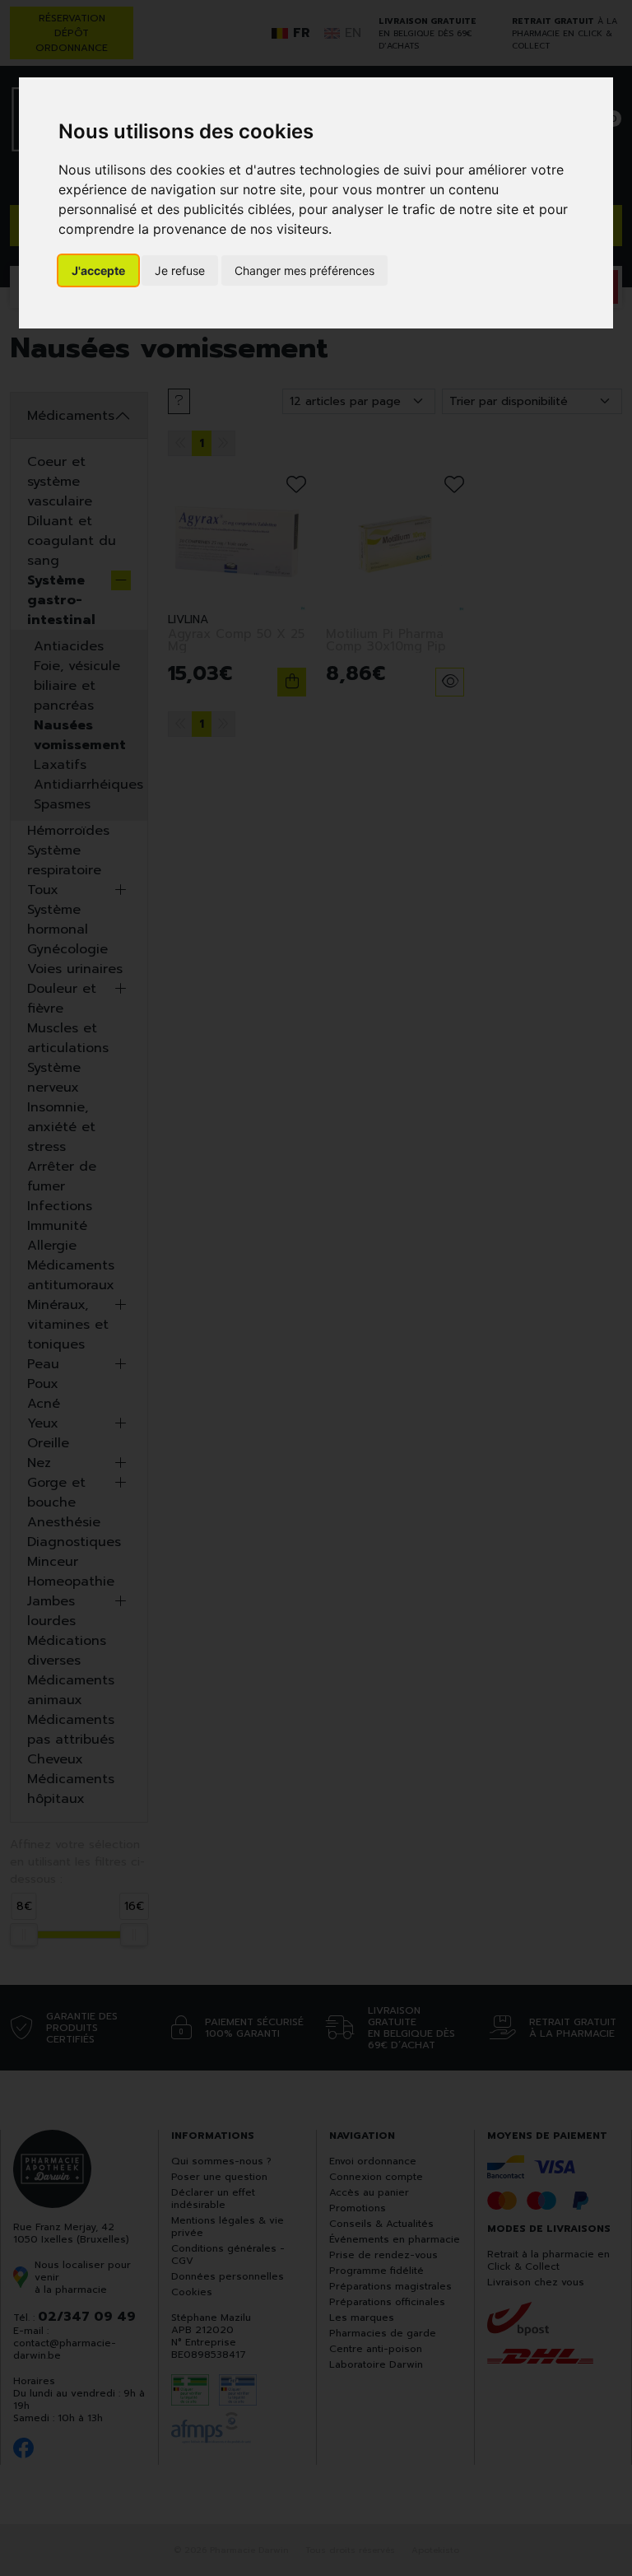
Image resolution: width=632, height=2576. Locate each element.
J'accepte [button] (98, 270)
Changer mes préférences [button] (304, 270)
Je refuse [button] (180, 270)
